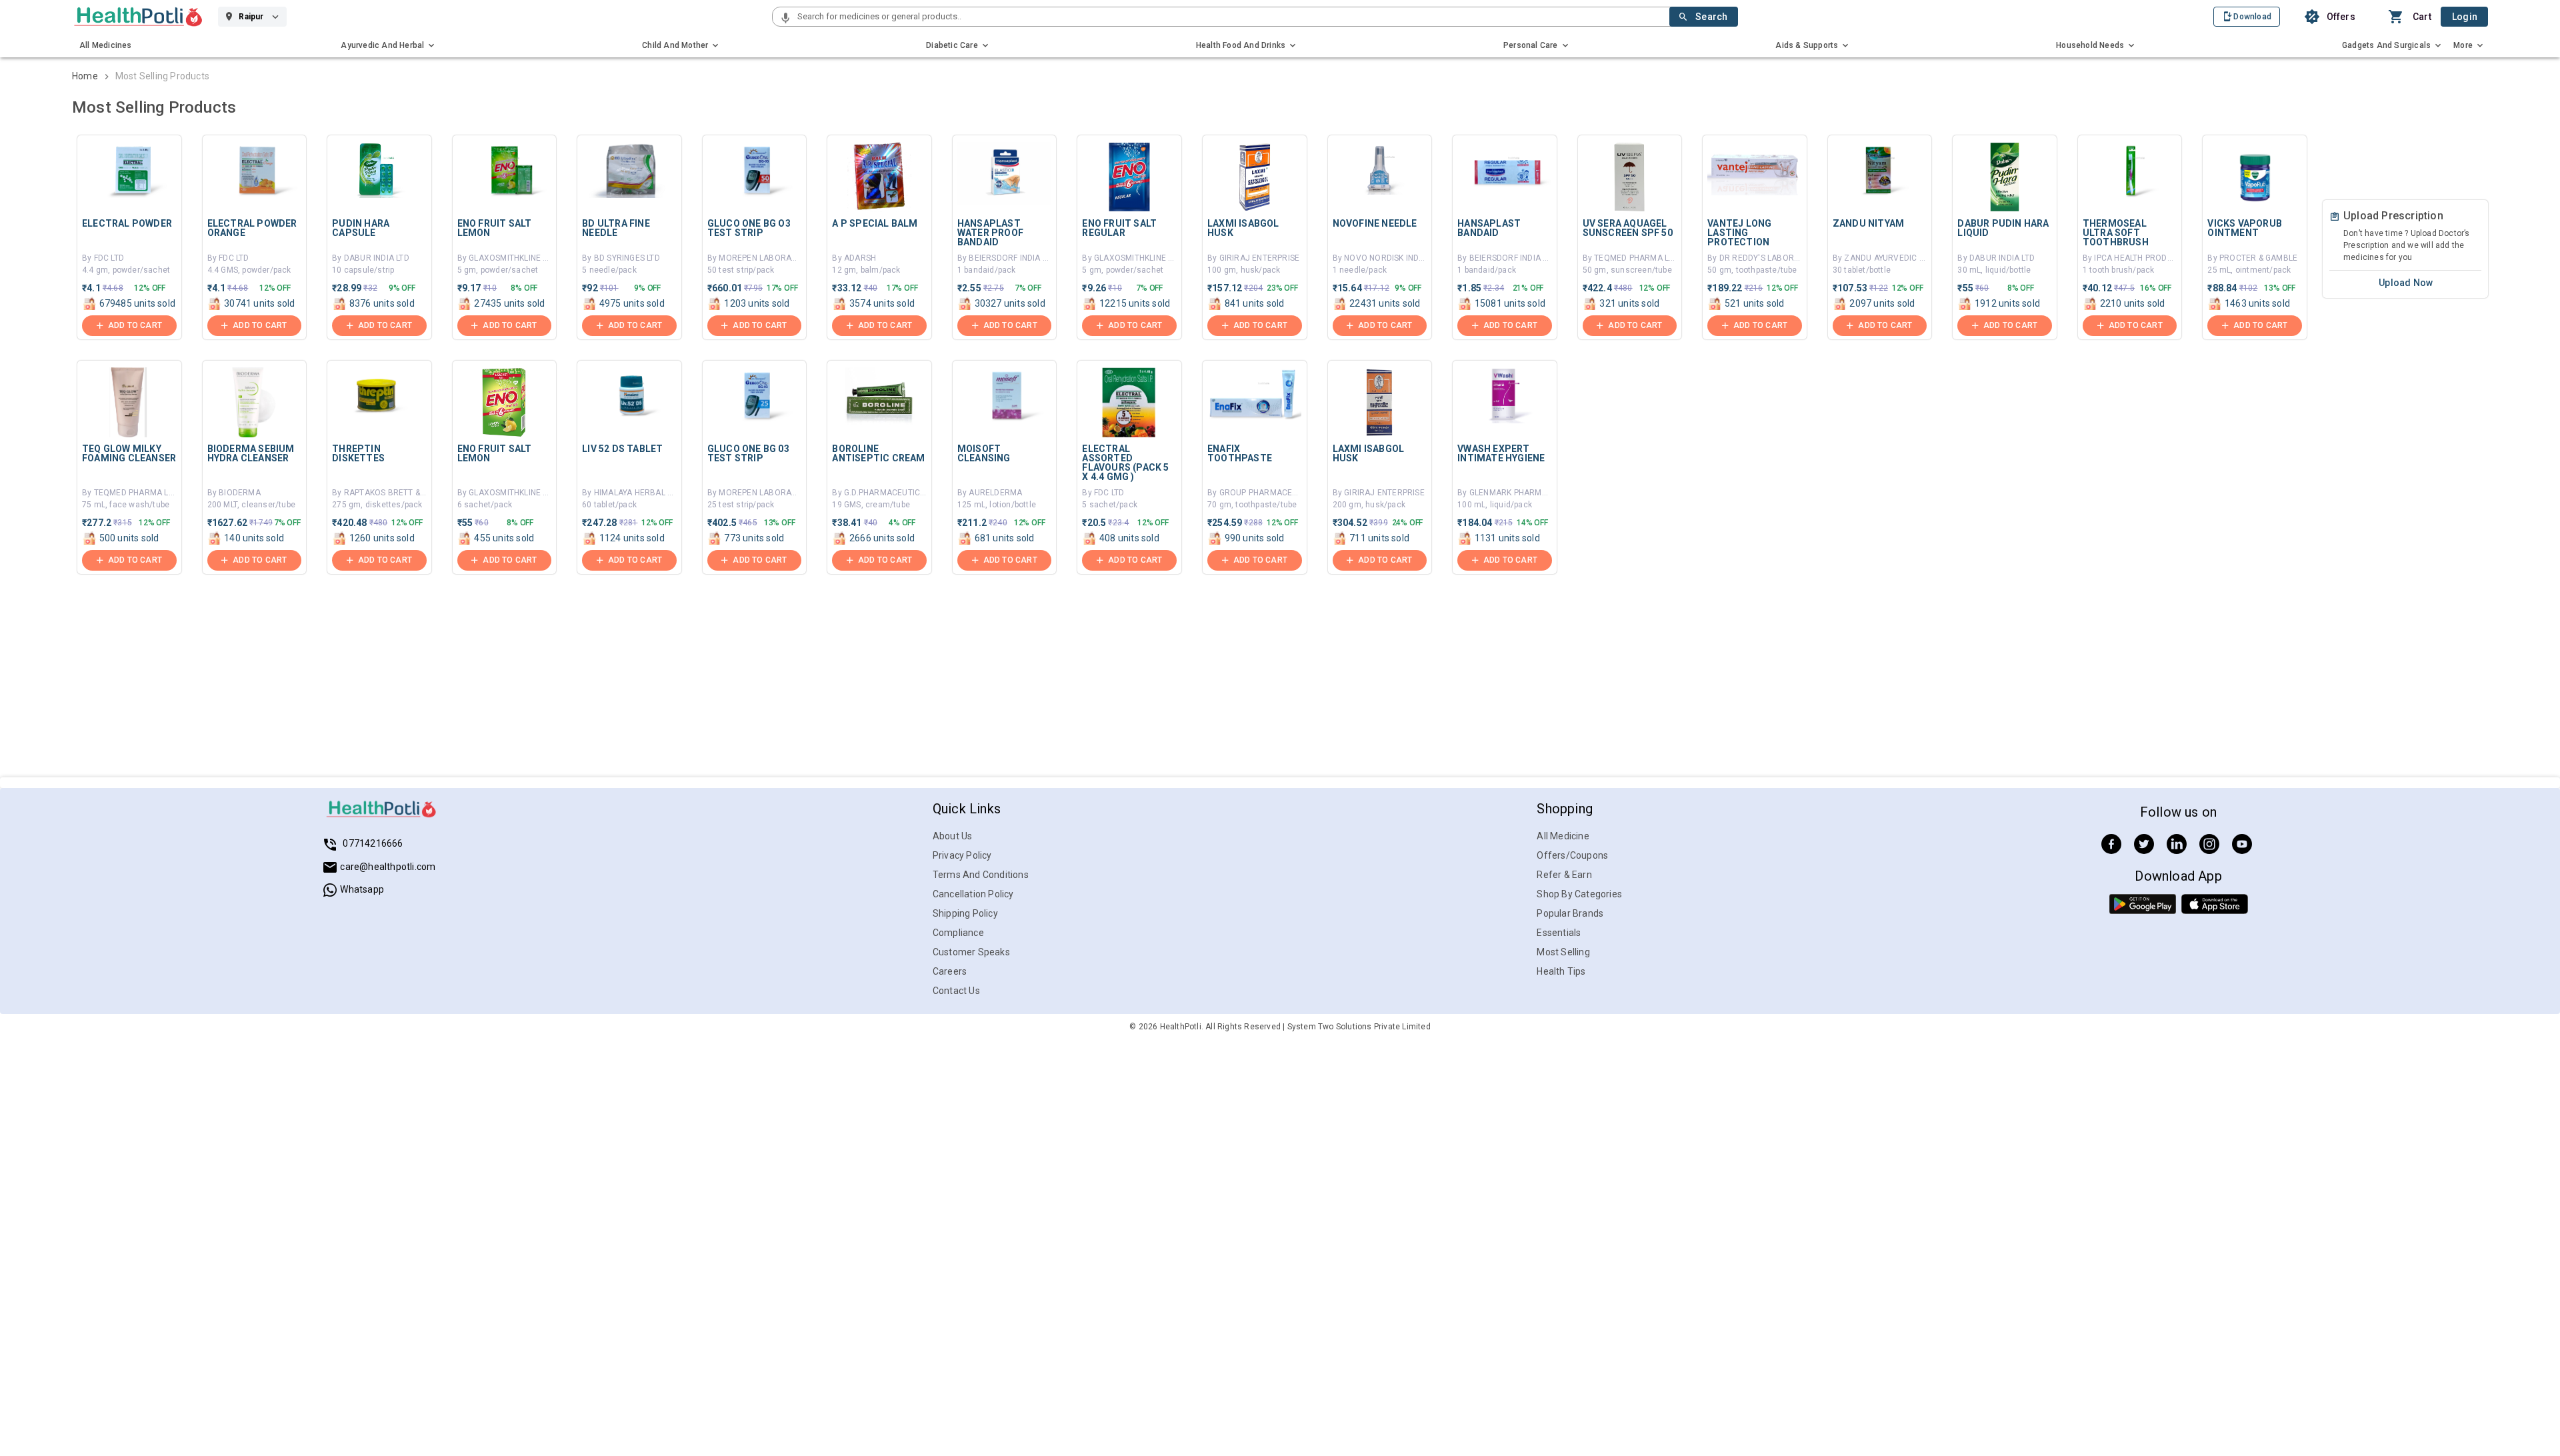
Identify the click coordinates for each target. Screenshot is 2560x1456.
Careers (950, 971)
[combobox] (1232, 17)
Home (85, 76)
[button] (785, 19)
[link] (138, 17)
